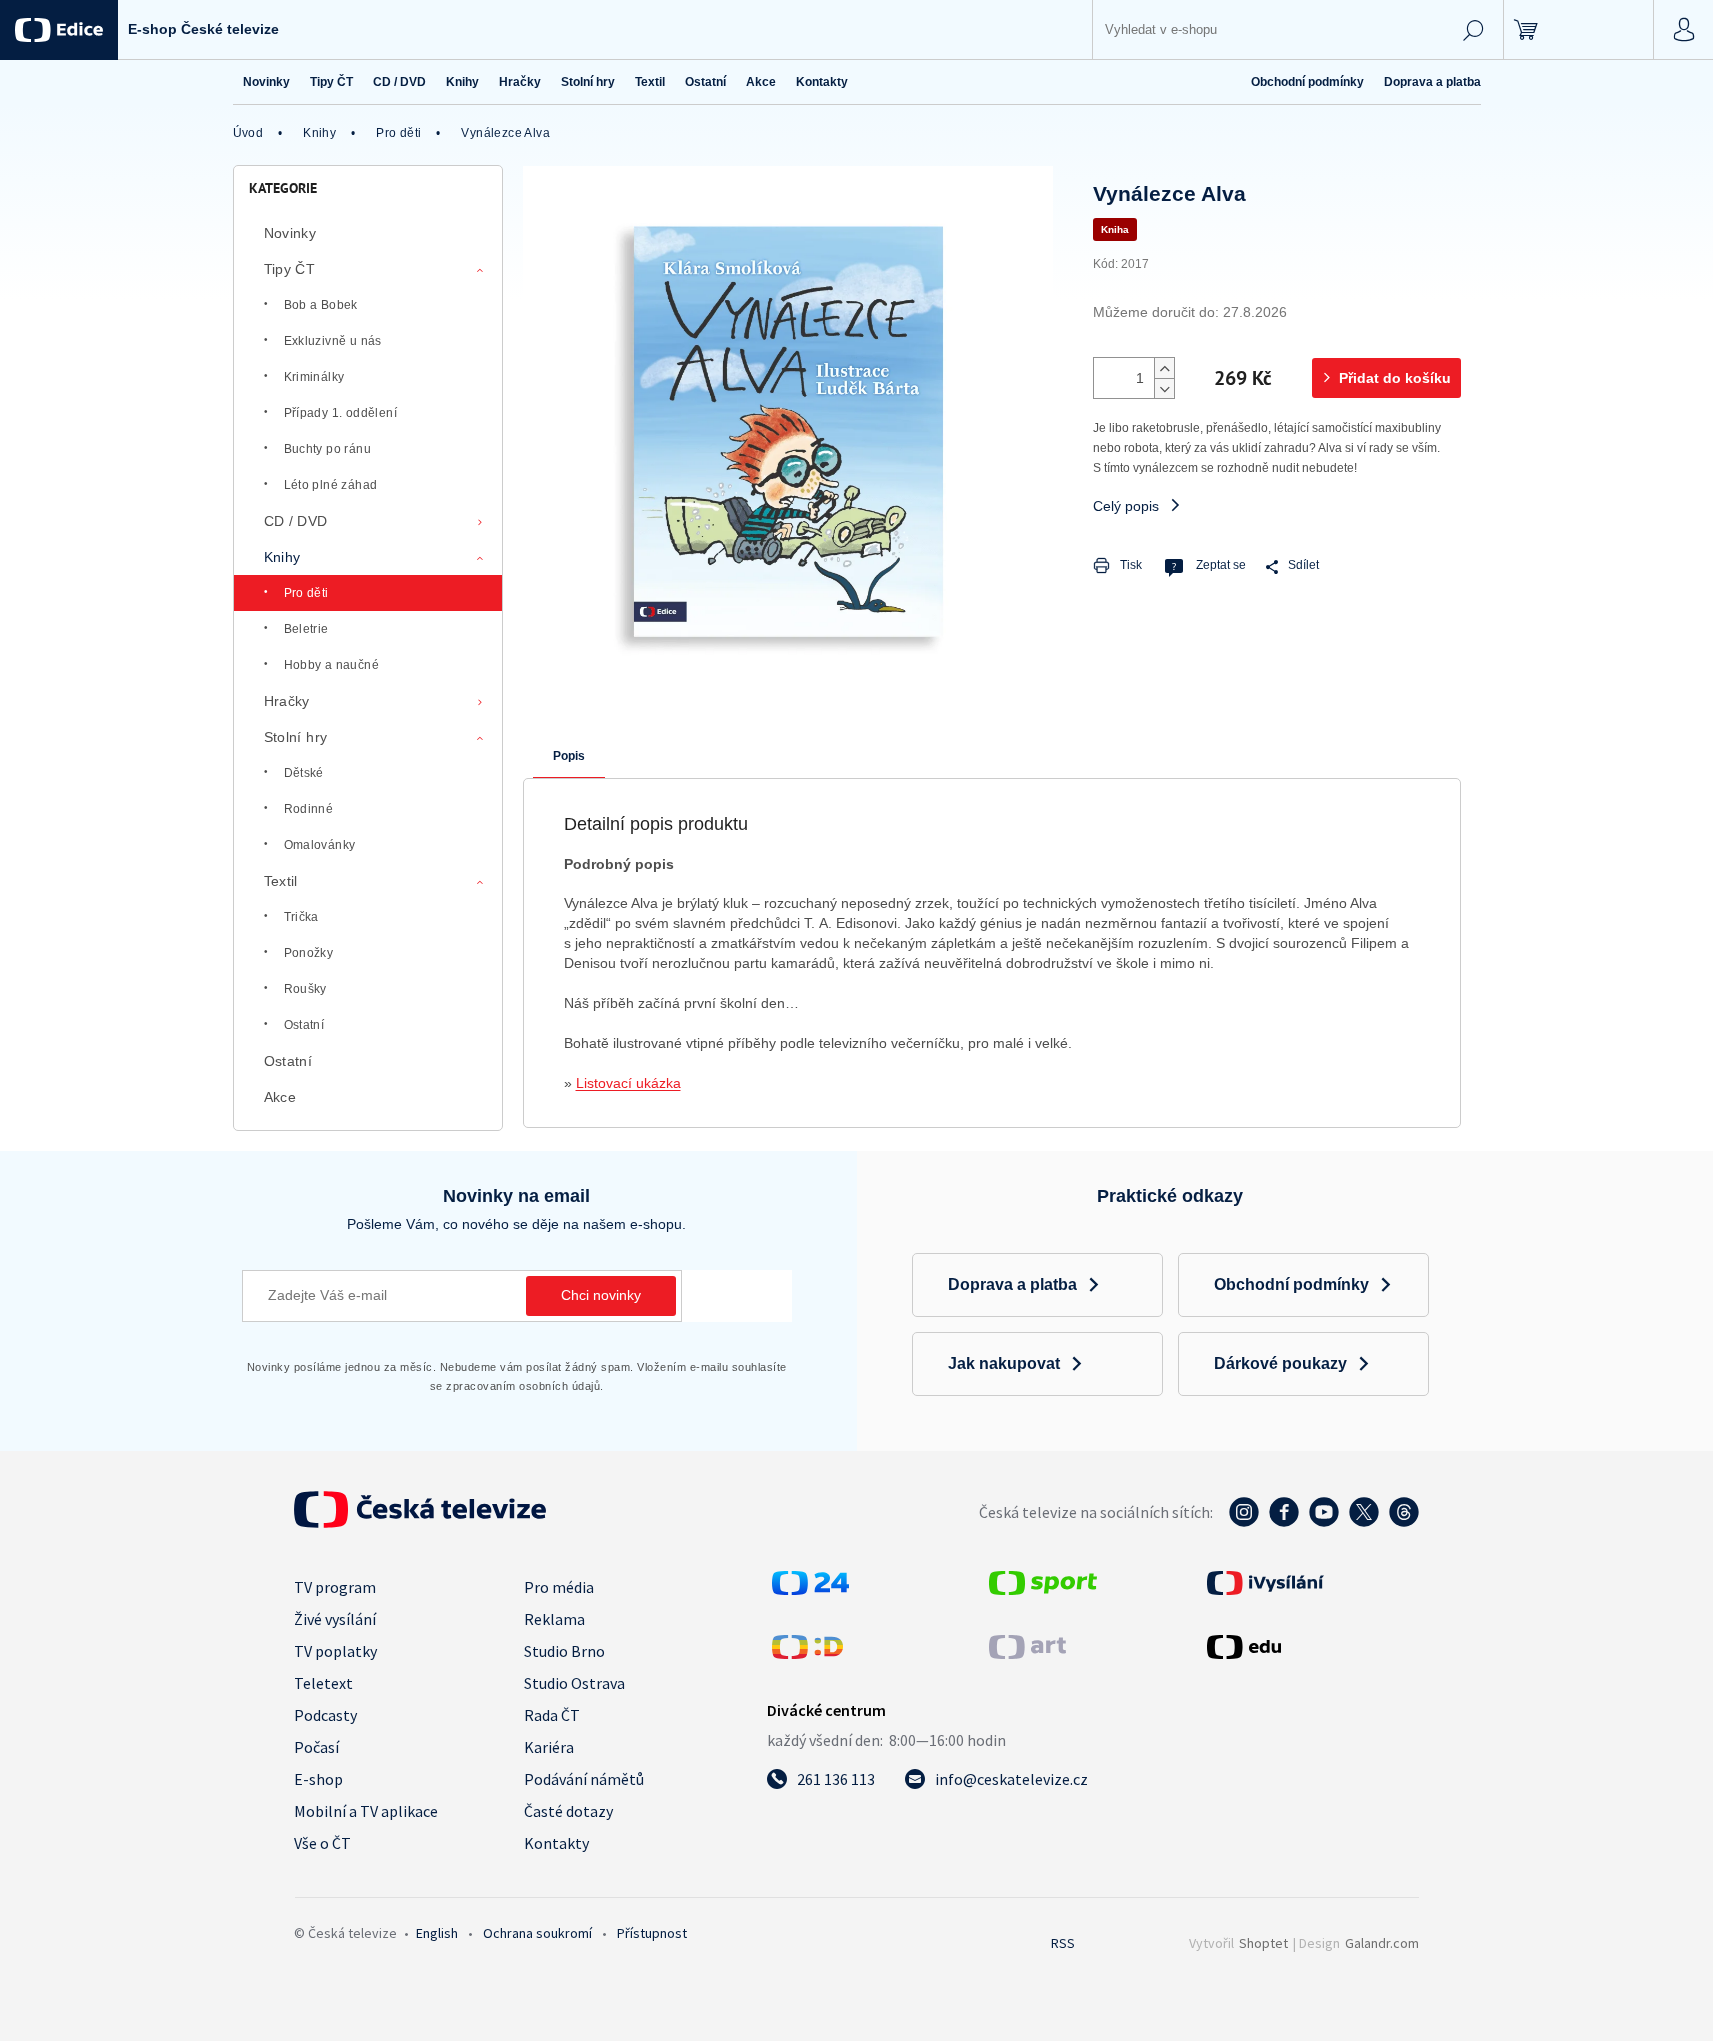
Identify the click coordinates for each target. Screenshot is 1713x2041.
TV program (335, 1587)
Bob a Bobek (321, 305)
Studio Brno (564, 1651)
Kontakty (556, 1843)
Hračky (287, 701)
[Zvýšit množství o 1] (1164, 368)
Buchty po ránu (328, 449)
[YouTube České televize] (1324, 1522)
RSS (1063, 1943)
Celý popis (1126, 506)
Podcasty (325, 1715)
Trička (301, 917)
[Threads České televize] (1404, 1522)
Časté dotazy (568, 1811)
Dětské (304, 773)
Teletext (323, 1683)
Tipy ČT (290, 269)
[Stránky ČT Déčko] (807, 1653)
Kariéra (549, 1747)
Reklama (554, 1619)
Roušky (305, 989)
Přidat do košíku (1395, 378)
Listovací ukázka (628, 1083)
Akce (280, 1097)
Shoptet (1263, 1943)
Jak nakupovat (1004, 1363)
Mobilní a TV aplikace (366, 1811)
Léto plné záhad (331, 485)
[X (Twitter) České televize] (1364, 1522)
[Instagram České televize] (1244, 1522)
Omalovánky (320, 845)
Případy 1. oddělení (341, 413)
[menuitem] (266, 82)
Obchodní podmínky (1307, 82)
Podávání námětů (584, 1779)
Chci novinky (601, 1295)
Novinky (290, 233)
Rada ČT (552, 1715)
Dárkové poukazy (1280, 1363)
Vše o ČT (322, 1843)
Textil (281, 881)
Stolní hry (296, 737)
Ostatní (304, 1025)
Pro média (559, 1587)
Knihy (282, 557)
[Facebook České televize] (1284, 1522)
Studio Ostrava (574, 1683)
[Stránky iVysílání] (1311, 1583)
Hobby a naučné (332, 665)
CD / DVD (296, 521)
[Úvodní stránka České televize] (420, 1522)
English (437, 1933)
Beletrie (306, 629)
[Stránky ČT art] (1027, 1653)
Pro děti (306, 593)
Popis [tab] (569, 756)
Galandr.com (1382, 1943)
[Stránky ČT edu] (1311, 1647)
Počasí (316, 1747)
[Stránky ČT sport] (1043, 1589)
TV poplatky (335, 1651)
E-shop (318, 1779)
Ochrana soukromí (537, 1933)
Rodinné (309, 809)
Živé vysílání (335, 1619)
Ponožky (309, 953)
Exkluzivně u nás (333, 341)
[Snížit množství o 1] (1164, 388)
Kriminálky (314, 377)
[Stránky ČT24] (810, 1589)
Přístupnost (652, 1933)
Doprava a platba (1432, 82)
